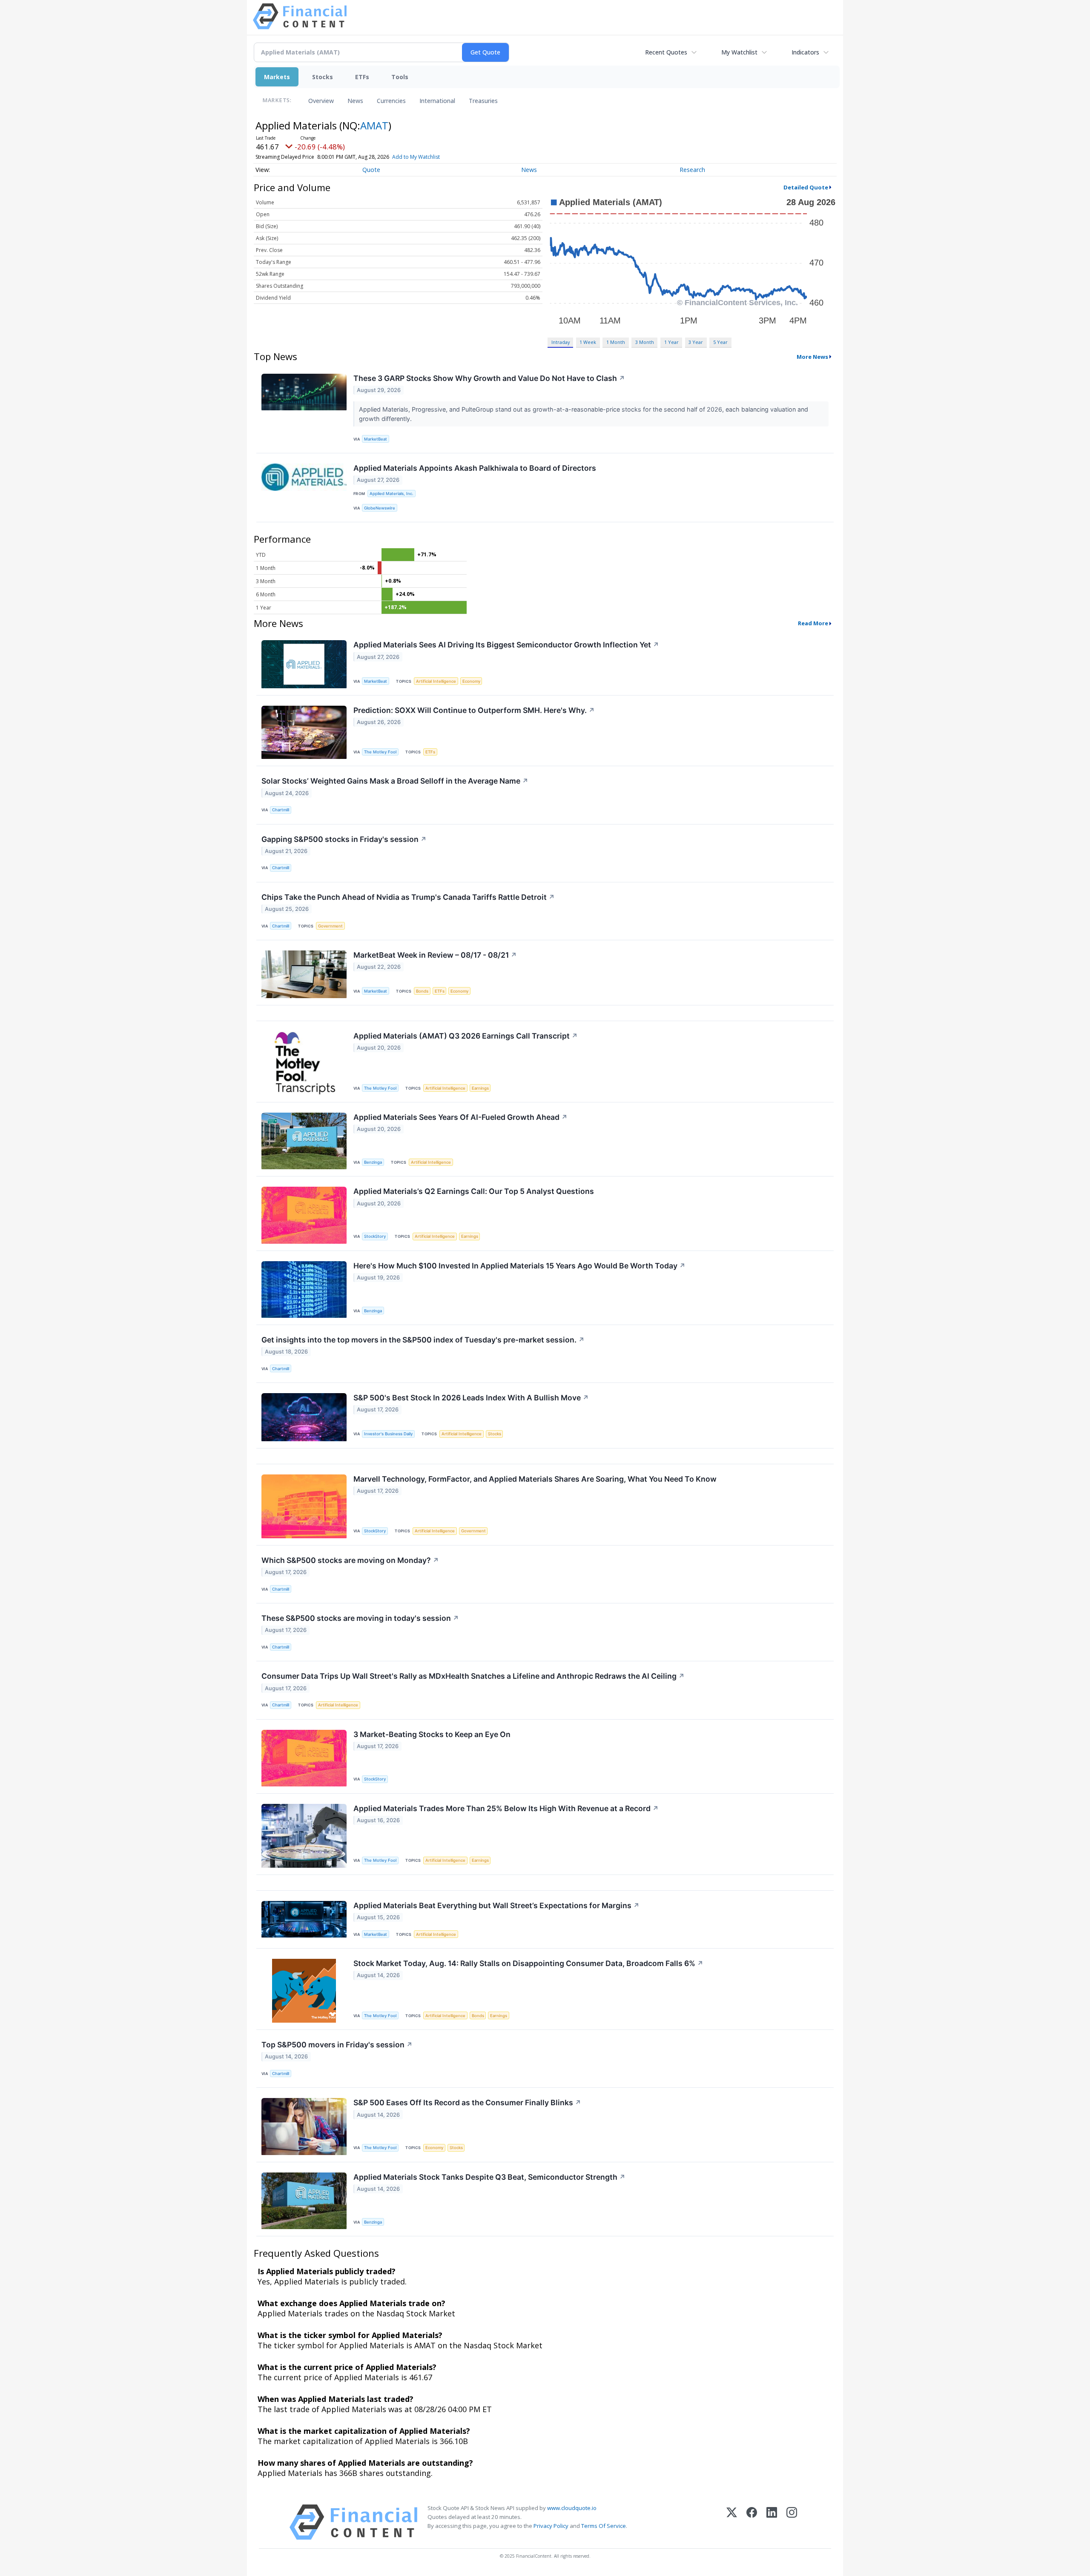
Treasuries (483, 101)
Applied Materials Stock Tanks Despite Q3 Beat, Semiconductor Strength (489, 2177)
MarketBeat (376, 439)
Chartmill (281, 810)
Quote (371, 170)
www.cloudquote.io (572, 2508)
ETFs (362, 77)
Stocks (323, 77)
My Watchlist (739, 52)
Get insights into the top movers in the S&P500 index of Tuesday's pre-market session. (423, 1340)
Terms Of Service (604, 2526)
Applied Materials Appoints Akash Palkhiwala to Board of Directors (475, 468)
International (437, 101)
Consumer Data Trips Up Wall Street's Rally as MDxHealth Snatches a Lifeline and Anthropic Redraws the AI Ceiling (473, 1676)
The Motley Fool (380, 752)
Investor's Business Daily (388, 1434)
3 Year (696, 342)
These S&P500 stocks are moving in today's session (360, 1618)
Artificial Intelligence (436, 681)
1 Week (588, 342)
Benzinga (373, 1162)
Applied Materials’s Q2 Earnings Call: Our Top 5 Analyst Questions (474, 1191)
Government (330, 926)
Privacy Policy (551, 2526)
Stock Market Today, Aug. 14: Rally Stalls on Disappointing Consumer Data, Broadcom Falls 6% (528, 1963)
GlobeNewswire (380, 508)
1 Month (616, 342)
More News (812, 357)
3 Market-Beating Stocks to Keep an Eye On (432, 1734)
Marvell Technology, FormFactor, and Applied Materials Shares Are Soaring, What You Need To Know (535, 1479)
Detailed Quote (806, 187)
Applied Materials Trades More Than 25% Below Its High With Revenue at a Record (506, 1808)
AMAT (374, 125)
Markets (277, 77)
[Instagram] (792, 2522)
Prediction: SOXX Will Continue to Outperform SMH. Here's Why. (474, 710)
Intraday (561, 342)
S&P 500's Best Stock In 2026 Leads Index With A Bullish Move (471, 1398)
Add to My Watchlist (416, 157)
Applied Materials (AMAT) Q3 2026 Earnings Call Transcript (466, 1036)
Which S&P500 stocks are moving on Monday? (350, 1560)
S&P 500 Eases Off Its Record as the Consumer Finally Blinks (467, 2102)
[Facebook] (752, 2522)
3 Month (645, 342)
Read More (813, 623)
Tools (400, 77)
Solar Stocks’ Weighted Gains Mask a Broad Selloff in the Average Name (395, 781)
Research (692, 170)
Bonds (422, 991)
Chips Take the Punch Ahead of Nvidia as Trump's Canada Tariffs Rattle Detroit (408, 897)
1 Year (671, 342)
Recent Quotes (666, 52)
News (355, 101)
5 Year (720, 342)
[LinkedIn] (772, 2522)
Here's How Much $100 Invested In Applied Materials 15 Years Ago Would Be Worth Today (519, 1266)
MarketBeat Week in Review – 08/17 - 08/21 (435, 955)
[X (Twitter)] (732, 2522)
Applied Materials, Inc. (392, 494)
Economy (471, 681)
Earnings (480, 1088)
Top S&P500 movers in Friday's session (337, 2045)
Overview (321, 101)
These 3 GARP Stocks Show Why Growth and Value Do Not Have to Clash (489, 378)
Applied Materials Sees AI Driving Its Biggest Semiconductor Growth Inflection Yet (506, 645)
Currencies (391, 101)
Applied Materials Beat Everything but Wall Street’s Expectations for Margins (496, 1905)
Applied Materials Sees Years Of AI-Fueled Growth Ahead (460, 1117)
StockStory (375, 1236)
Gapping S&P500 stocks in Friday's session (344, 839)
